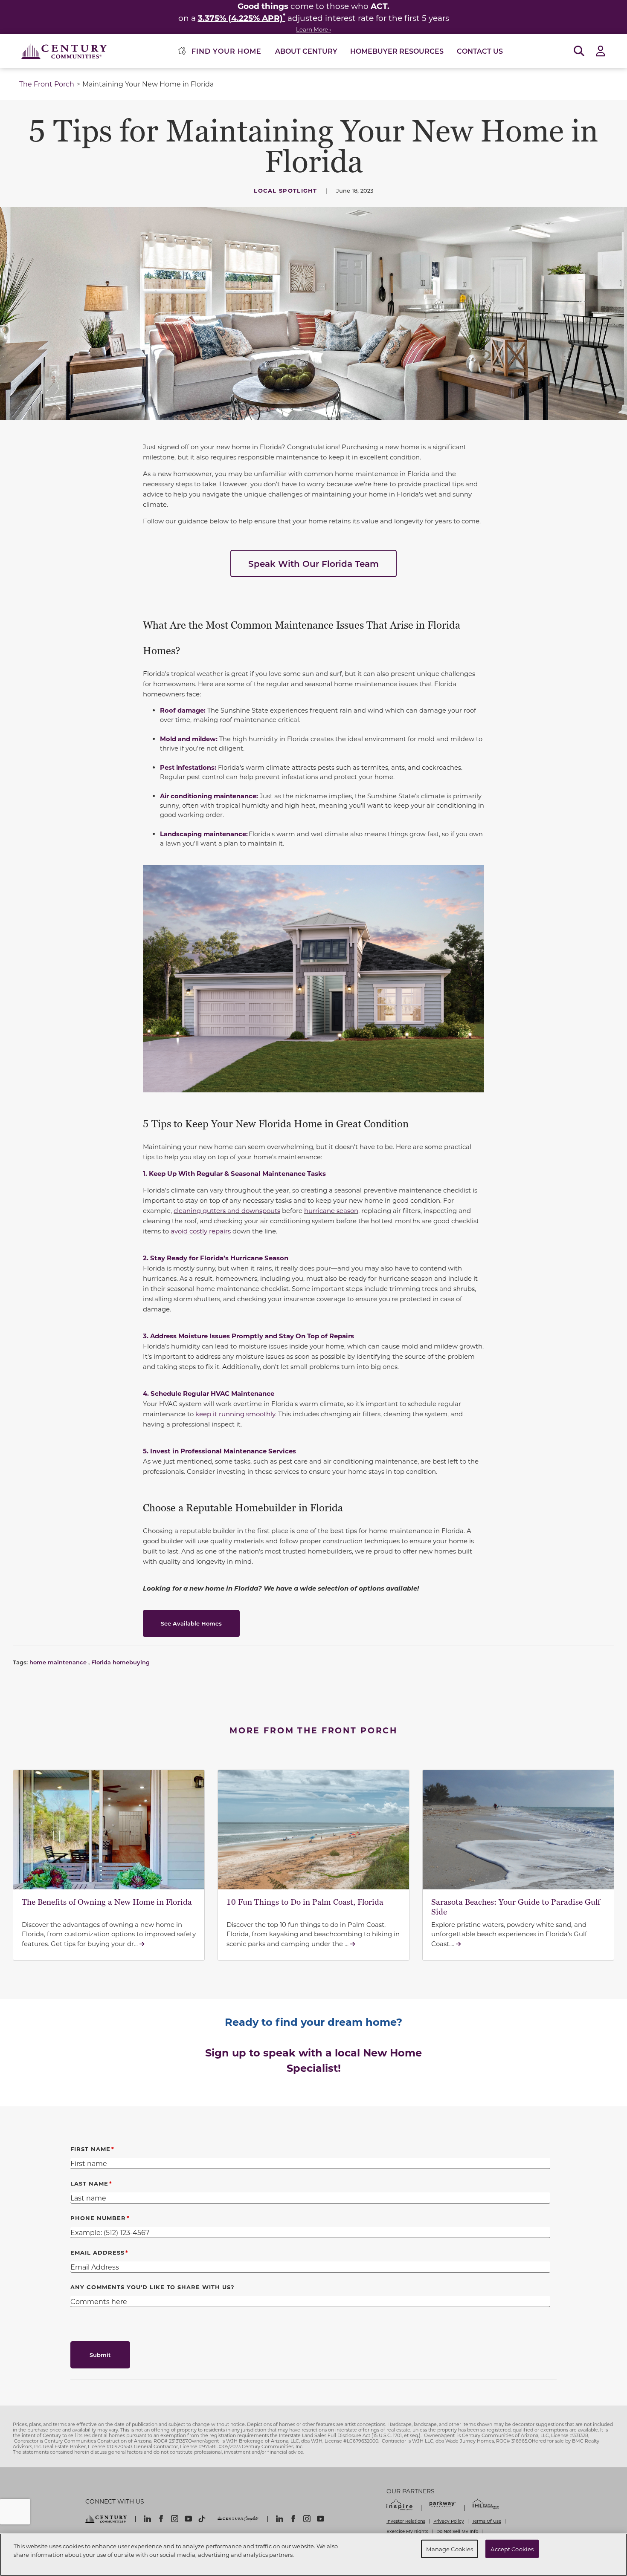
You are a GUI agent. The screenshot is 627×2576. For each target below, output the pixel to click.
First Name (90, 2149)
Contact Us (480, 51)
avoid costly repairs (201, 1231)
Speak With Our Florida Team (313, 563)
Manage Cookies (450, 2549)
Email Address (97, 2252)
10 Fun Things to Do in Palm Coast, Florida (305, 1902)
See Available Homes (191, 1623)
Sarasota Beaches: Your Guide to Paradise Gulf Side (516, 1907)
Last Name (89, 2183)
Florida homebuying (120, 1662)
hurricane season (331, 1210)
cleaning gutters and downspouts (227, 1210)
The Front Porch (47, 84)
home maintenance (58, 1662)
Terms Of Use (487, 2521)
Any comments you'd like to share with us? (152, 2287)
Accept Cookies (512, 2549)
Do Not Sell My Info (457, 2531)
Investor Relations (406, 2521)
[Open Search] (579, 51)
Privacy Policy (449, 2521)
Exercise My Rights (407, 2531)
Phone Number (98, 2218)
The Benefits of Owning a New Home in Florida (107, 1902)
